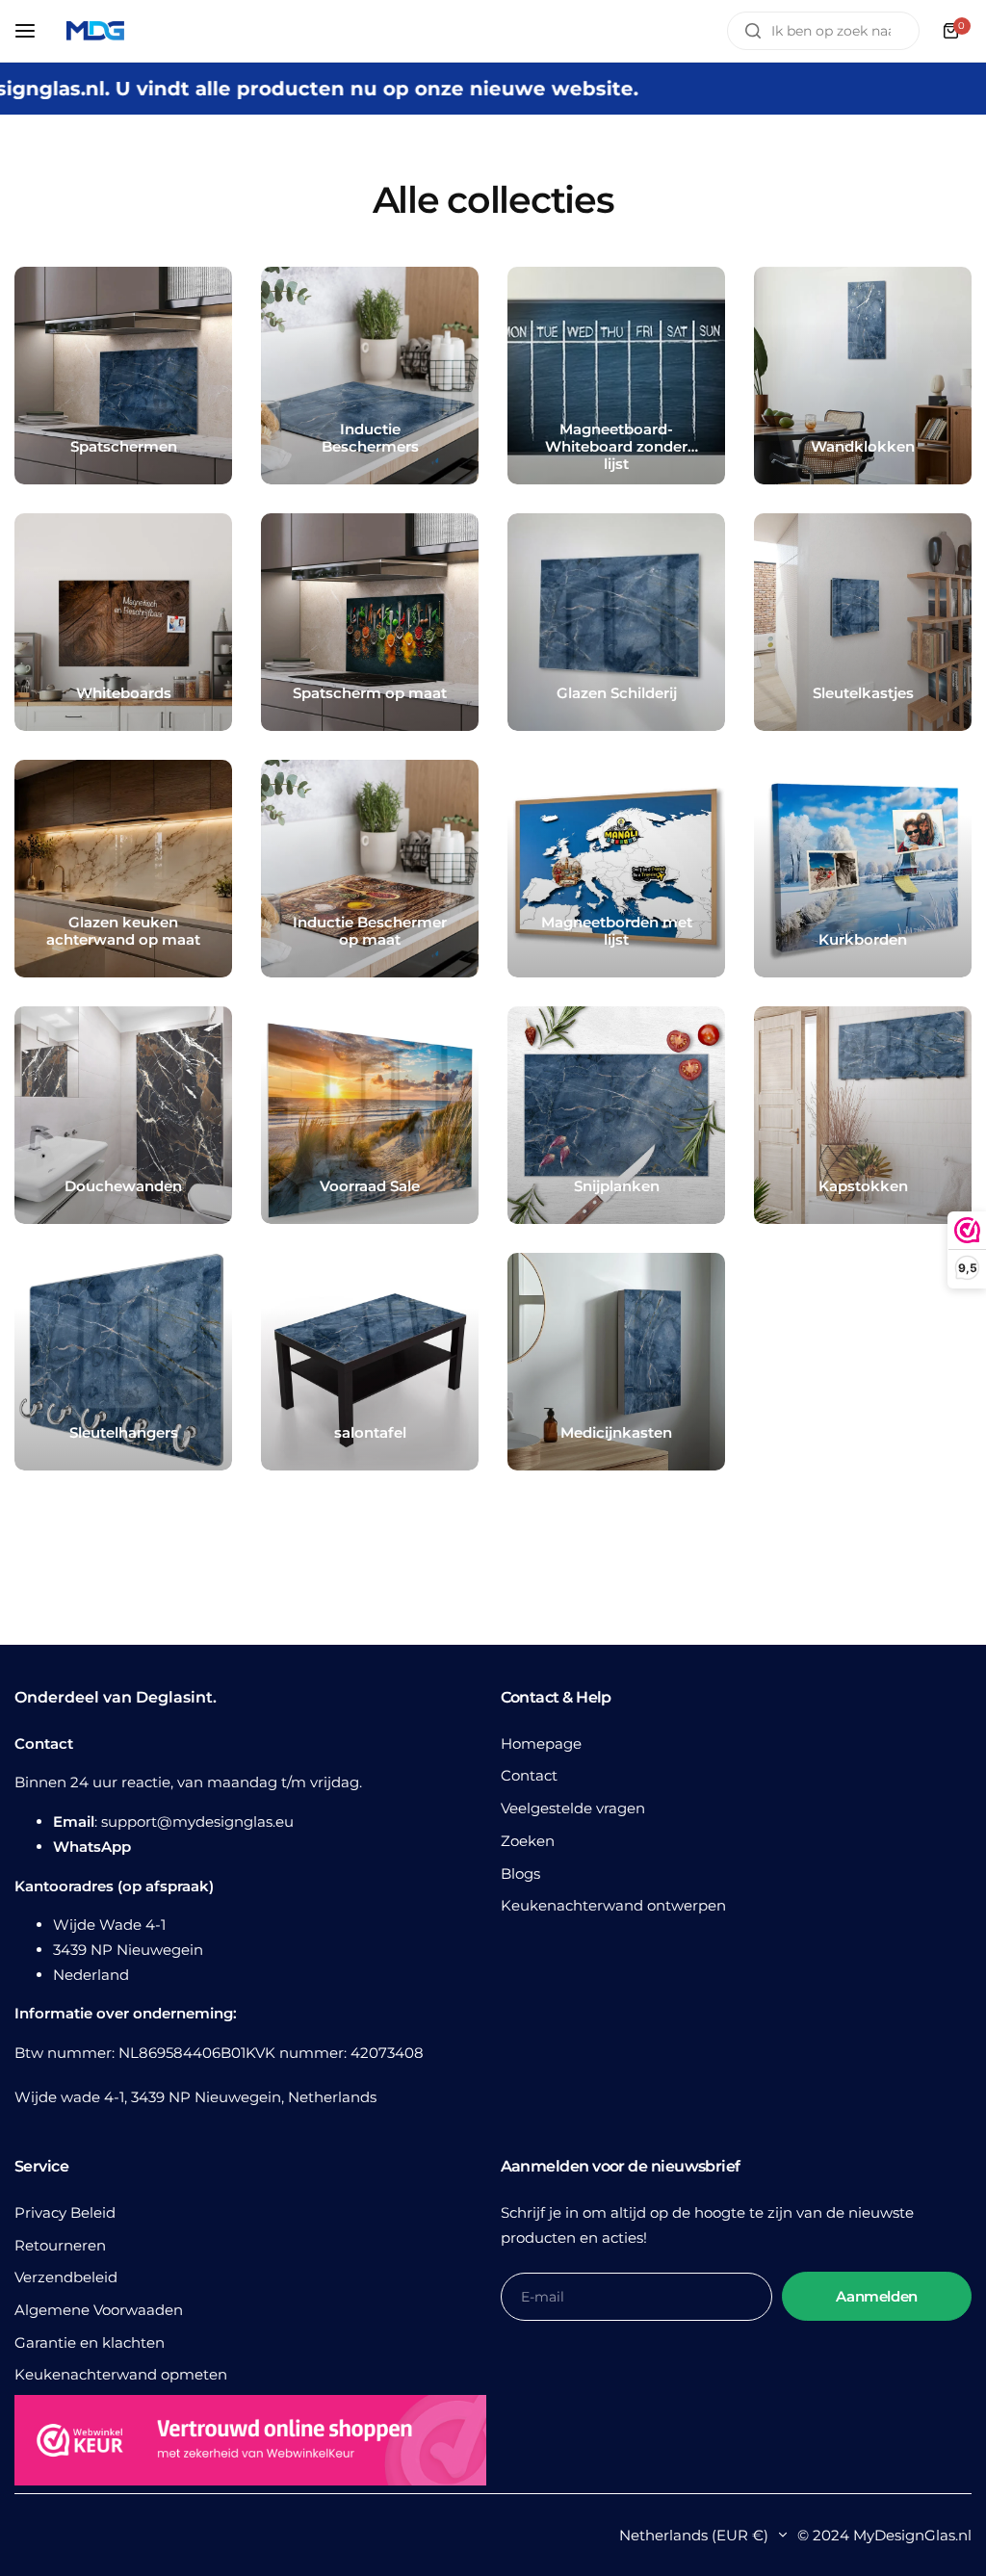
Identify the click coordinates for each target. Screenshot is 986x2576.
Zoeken (528, 1841)
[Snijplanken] (616, 1115)
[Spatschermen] (123, 376)
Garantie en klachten (90, 2342)
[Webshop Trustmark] (250, 2444)
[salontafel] (370, 1362)
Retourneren (60, 2245)
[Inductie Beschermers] (370, 376)
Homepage (541, 1743)
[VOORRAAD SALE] (370, 1115)
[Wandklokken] (863, 376)
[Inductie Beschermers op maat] (370, 869)
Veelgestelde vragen (573, 1808)
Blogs (520, 1873)
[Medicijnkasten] (616, 1362)
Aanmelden (877, 2296)
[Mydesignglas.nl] (95, 31)
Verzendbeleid (66, 2277)
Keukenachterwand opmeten (121, 2374)
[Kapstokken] (863, 1115)
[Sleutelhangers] (123, 1362)
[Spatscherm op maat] (370, 622)
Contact (529, 1775)
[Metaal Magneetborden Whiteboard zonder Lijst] (616, 376)
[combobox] (823, 31)
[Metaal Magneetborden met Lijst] (616, 869)
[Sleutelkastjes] (863, 622)
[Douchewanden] (123, 1115)
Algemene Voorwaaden (99, 2310)
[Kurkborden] (863, 869)
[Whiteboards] (123, 622)
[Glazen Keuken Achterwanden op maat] (123, 869)
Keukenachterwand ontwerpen (613, 1905)
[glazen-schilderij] (616, 622)
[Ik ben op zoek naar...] (753, 31)
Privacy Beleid (65, 2212)
